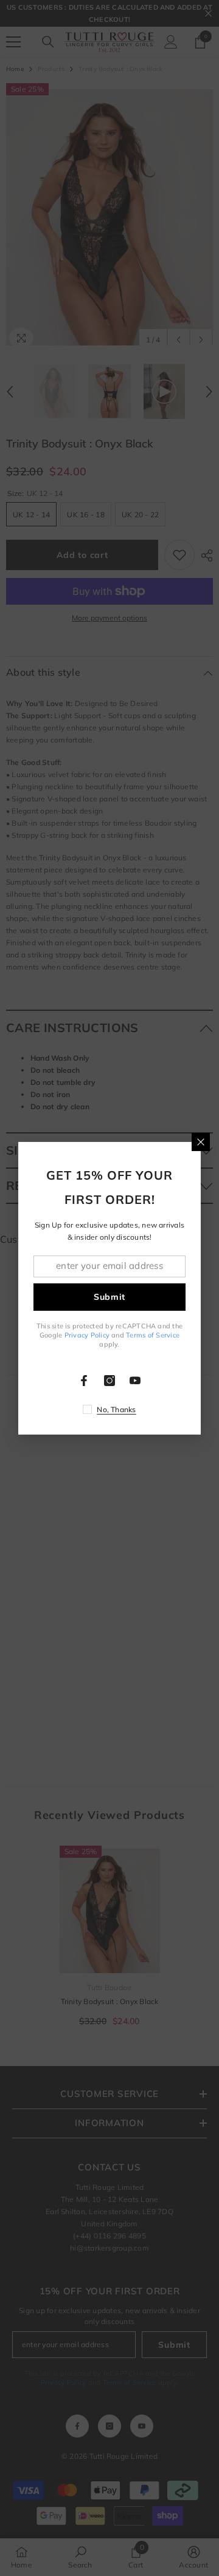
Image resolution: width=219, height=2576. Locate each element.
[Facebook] (84, 1381)
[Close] (201, 1141)
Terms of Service (153, 1335)
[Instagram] (109, 1381)
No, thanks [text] (116, 1409)
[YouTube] (135, 1381)
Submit (109, 1297)
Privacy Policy (87, 1335)
